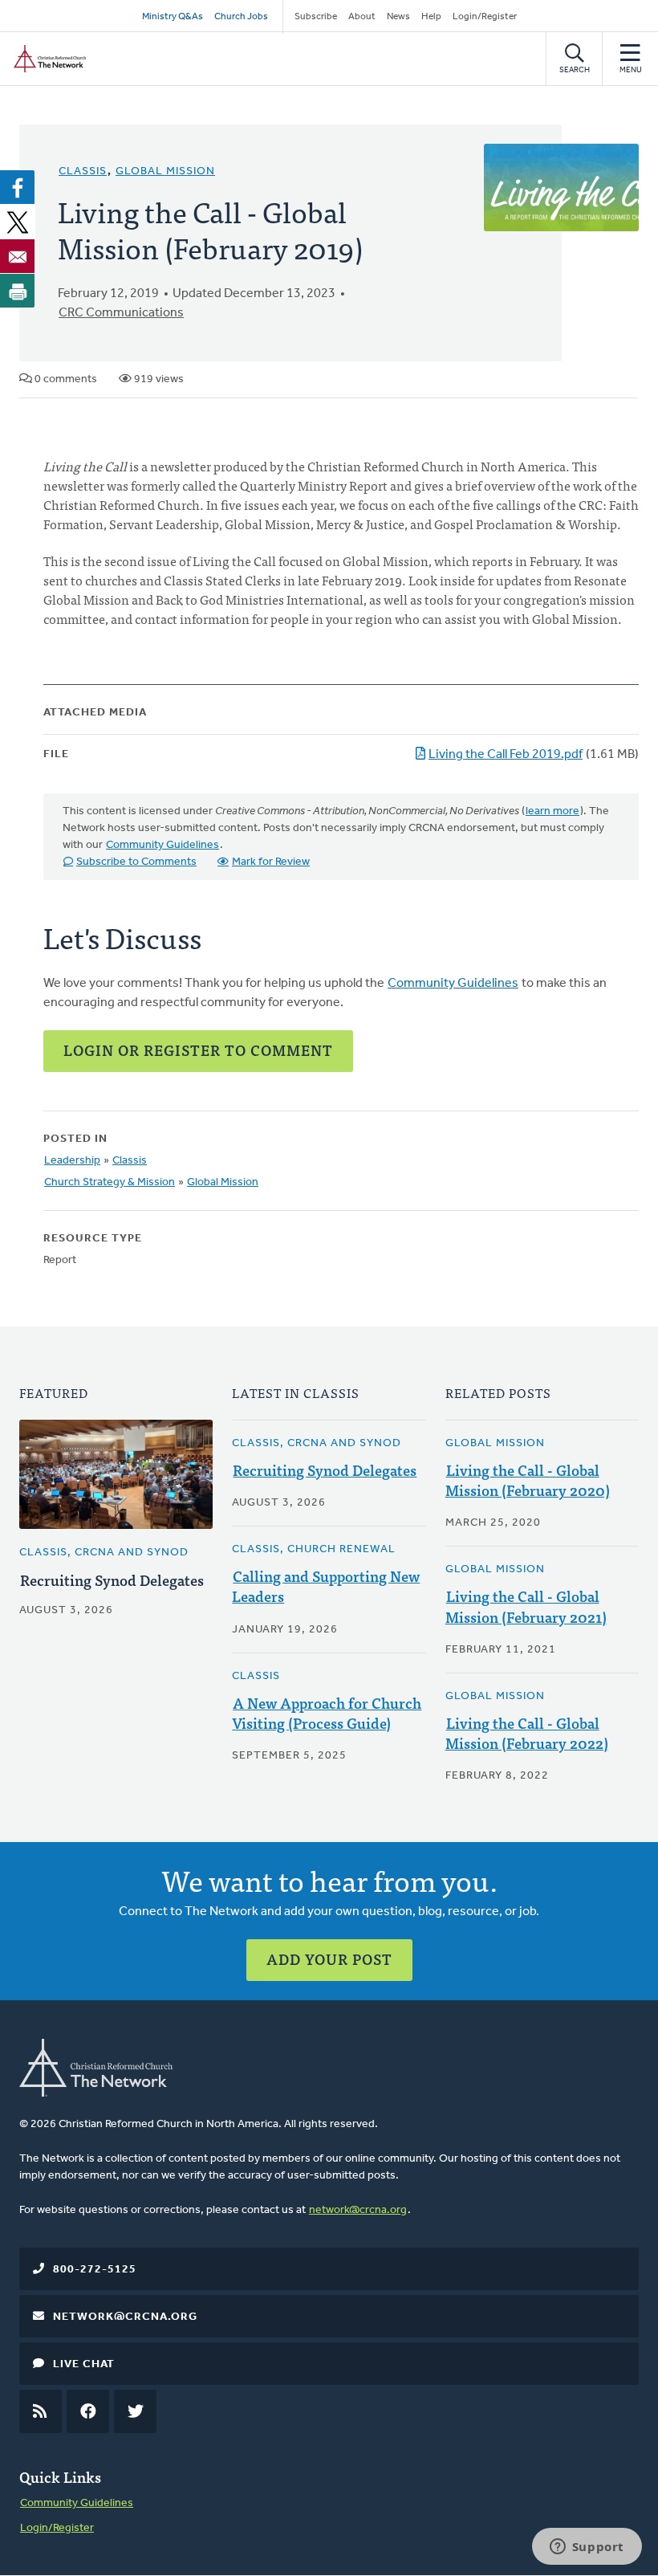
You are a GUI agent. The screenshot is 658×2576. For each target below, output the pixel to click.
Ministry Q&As (173, 17)
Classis (83, 171)
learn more (552, 811)
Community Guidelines (162, 845)
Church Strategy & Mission (110, 1182)
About (362, 17)
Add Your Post (329, 1959)
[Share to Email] (18, 256)
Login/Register (485, 17)
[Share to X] (18, 222)
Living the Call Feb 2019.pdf (506, 755)
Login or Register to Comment (198, 1050)
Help (431, 17)
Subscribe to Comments (136, 862)
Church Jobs (241, 17)
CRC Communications (121, 313)
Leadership (72, 1161)
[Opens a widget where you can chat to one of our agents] (587, 2548)
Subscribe (316, 17)
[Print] (18, 291)
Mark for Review (271, 862)
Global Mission (165, 171)
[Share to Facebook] (18, 187)
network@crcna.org (358, 2210)
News (398, 17)
